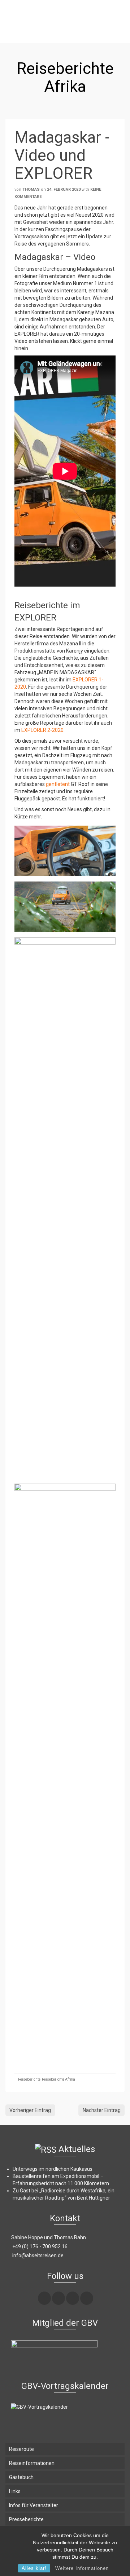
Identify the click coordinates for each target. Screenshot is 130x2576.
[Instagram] (58, 2298)
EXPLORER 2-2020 (42, 730)
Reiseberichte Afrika (58, 2079)
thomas (31, 189)
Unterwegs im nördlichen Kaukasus (53, 2169)
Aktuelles (77, 2149)
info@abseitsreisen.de (37, 2255)
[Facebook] (44, 2298)
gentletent (58, 784)
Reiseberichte (29, 2079)
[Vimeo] (73, 2298)
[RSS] (87, 2298)
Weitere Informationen (82, 2568)
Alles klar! (34, 2568)
